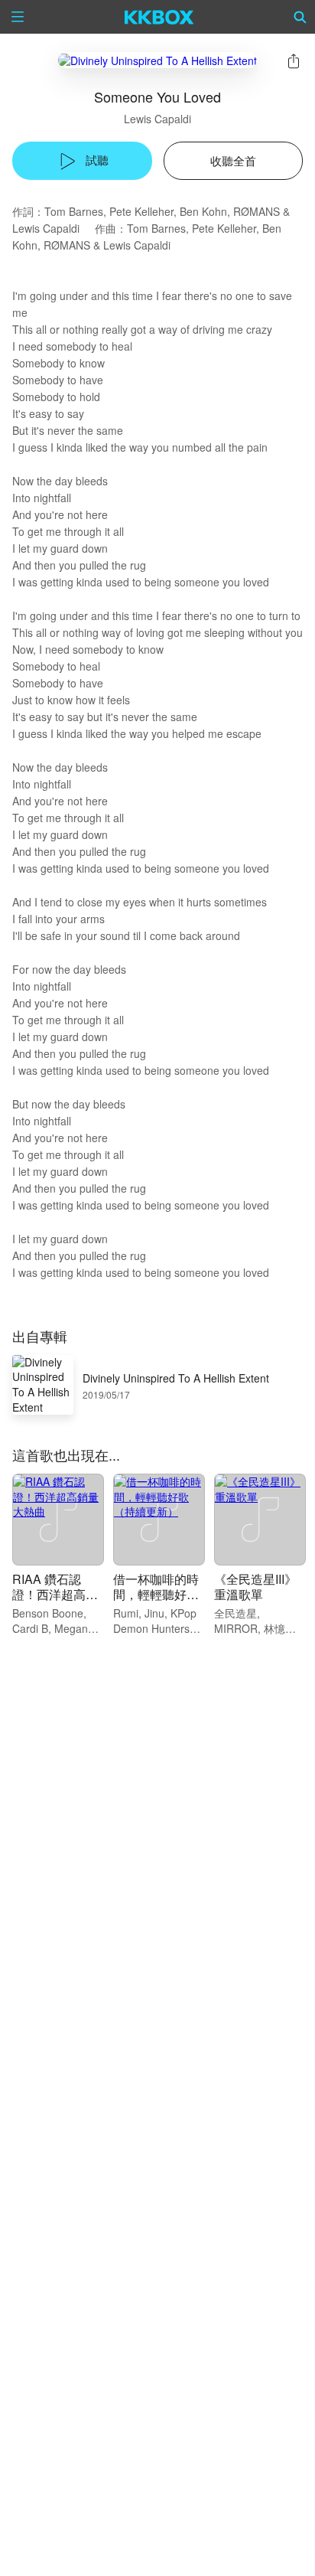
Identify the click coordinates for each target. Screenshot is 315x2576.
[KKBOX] (159, 17)
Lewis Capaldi (157, 119)
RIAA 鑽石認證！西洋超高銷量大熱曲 (55, 1594)
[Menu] (18, 17)
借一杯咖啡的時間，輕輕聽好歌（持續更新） (156, 1594)
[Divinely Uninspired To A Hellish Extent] (157, 60)
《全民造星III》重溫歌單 (255, 1587)
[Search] (300, 17)
